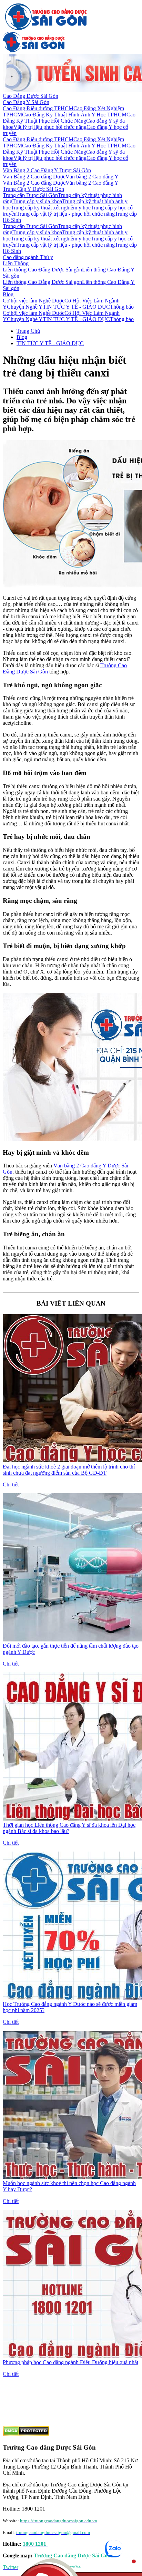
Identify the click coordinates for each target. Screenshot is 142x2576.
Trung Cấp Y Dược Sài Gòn (33, 189)
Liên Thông (16, 263)
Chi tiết (11, 1485)
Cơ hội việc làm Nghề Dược (34, 301)
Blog (8, 294)
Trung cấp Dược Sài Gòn (30, 195)
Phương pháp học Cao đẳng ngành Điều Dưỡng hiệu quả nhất (70, 2362)
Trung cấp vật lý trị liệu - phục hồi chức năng (66, 214)
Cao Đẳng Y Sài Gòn (26, 102)
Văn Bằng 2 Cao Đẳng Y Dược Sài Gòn (47, 170)
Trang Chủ (28, 331)
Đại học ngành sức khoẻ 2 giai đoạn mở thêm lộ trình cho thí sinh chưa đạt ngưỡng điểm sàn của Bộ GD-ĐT (69, 1470)
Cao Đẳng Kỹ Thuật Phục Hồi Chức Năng (69, 118)
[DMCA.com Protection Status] (26, 2434)
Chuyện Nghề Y (25, 307)
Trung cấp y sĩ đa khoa (37, 201)
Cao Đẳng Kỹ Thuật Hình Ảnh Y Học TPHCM (74, 115)
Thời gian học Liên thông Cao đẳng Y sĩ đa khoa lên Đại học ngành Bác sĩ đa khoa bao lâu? (69, 1828)
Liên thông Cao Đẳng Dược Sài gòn (42, 270)
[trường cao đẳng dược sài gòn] (46, 28)
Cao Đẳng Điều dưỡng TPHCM (38, 108)
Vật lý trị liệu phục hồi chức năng (50, 127)
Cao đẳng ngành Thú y (28, 257)
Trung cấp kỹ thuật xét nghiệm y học (51, 208)
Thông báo (122, 307)
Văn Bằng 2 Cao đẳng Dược (34, 177)
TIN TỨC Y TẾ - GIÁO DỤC (76, 307)
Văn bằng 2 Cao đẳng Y (92, 177)
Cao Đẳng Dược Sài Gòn (31, 96)
